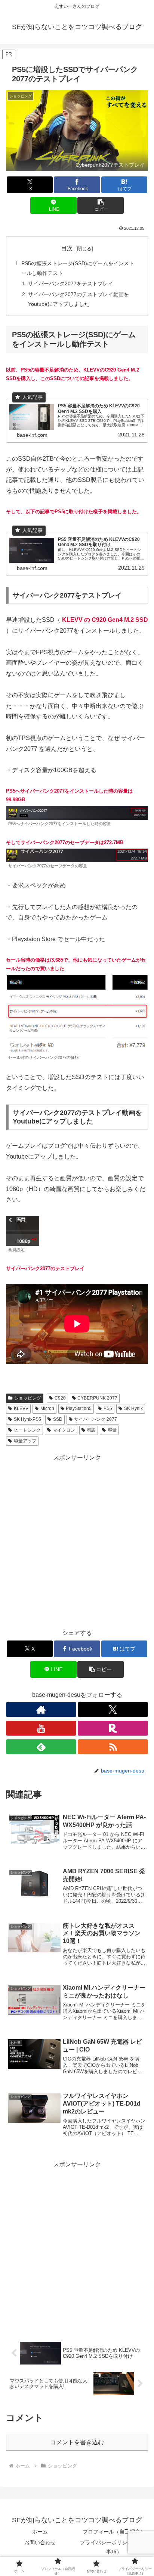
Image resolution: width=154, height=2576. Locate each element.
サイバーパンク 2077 (96, 1419)
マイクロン (64, 1430)
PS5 (108, 1408)
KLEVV (21, 1408)
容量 (112, 1430)
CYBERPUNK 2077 (97, 1398)
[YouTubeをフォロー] (41, 1728)
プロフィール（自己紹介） (114, 2532)
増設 (91, 1430)
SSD (58, 1419)
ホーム (40, 2532)
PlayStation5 (79, 1408)
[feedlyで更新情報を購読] (41, 1747)
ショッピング (28, 1398)
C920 (60, 1398)
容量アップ (25, 1441)
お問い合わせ (40, 2542)
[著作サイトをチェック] (41, 1710)
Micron (47, 1408)
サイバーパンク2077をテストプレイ (71, 283)
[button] (101, 205)
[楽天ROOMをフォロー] (113, 1728)
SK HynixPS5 (27, 1419)
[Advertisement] (77, 1540)
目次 (67, 248)
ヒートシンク (27, 1430)
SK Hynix (133, 1408)
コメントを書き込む (77, 2442)
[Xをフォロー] (113, 1710)
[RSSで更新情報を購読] (113, 1747)
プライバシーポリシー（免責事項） (114, 2547)
